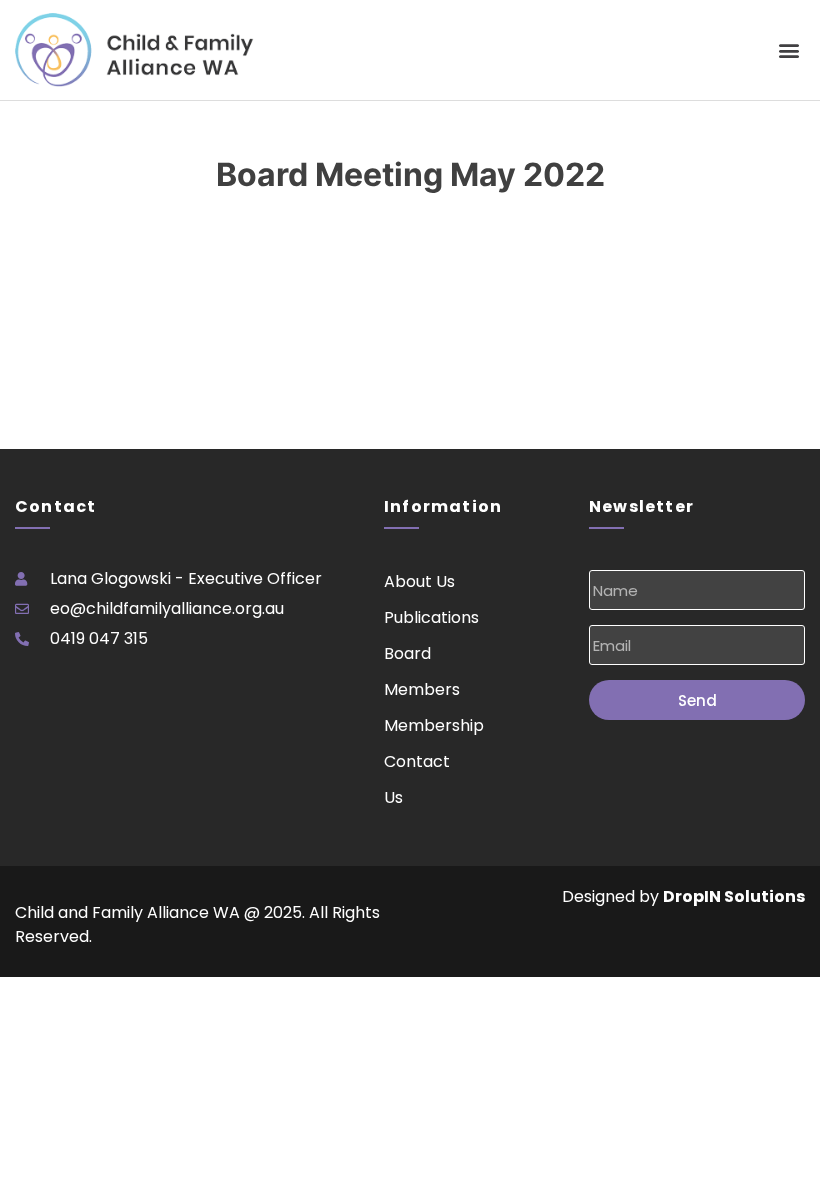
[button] (788, 50)
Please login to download (96, 261)
